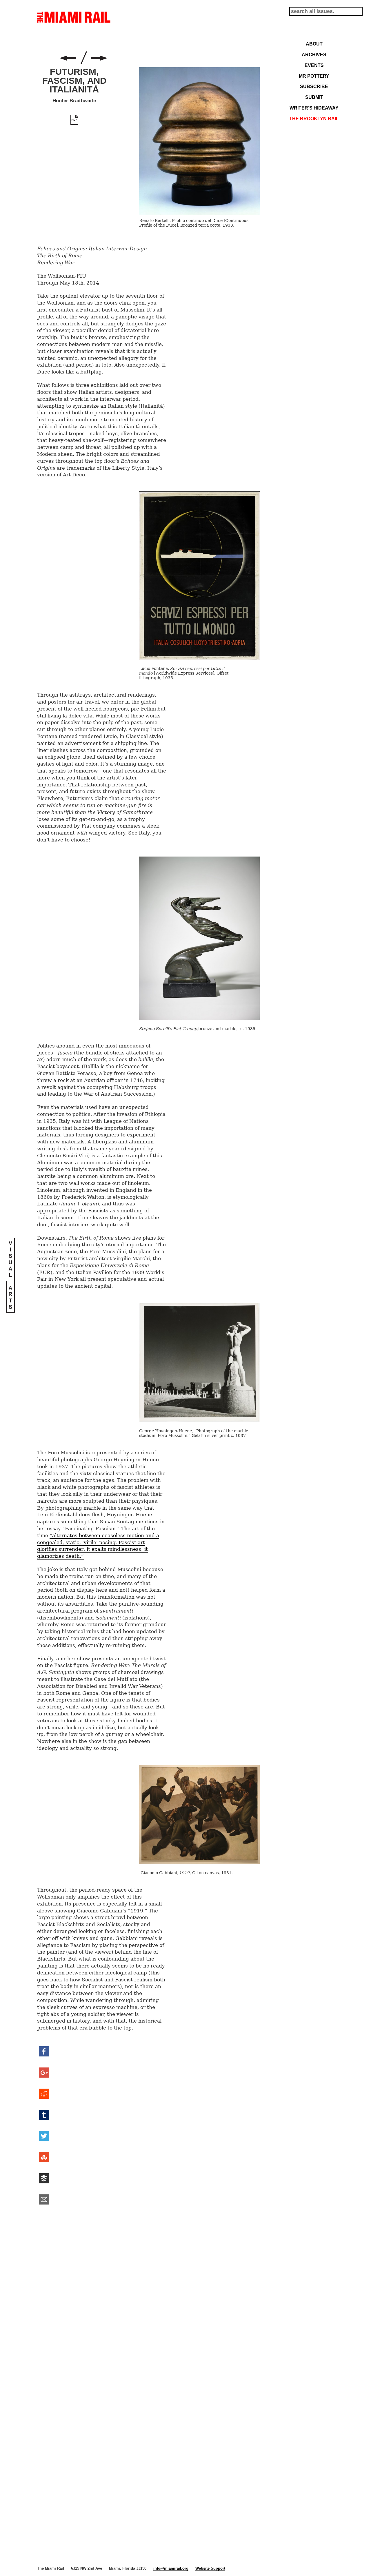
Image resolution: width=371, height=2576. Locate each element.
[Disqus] (148, 2299)
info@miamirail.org (171, 2568)
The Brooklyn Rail (314, 119)
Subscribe (314, 86)
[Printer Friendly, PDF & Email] (74, 120)
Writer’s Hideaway (314, 108)
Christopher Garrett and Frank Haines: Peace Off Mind (68, 58)
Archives (314, 54)
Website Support (210, 2568)
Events (314, 65)
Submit (314, 97)
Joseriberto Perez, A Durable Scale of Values (99, 58)
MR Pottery (314, 76)
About (314, 44)
